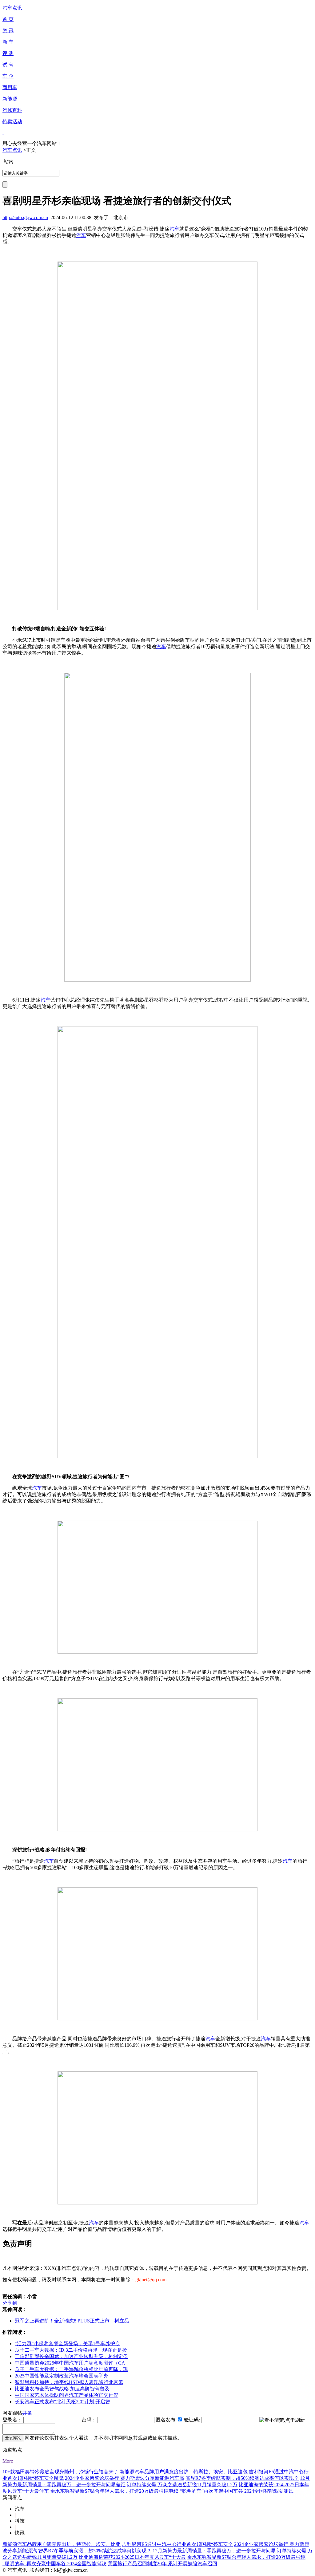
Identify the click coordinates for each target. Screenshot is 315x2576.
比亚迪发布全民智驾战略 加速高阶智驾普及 (62, 2389)
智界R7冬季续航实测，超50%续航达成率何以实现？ (242, 2478)
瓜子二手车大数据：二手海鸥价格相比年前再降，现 (71, 2369)
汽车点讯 (12, 8)
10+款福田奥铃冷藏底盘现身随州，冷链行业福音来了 (60, 2472)
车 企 (8, 76)
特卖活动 (12, 122)
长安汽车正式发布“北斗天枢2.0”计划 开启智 (62, 2402)
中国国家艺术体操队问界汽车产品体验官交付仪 (66, 2395)
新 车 (8, 42)
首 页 (8, 19)
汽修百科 (12, 110)
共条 (27, 2413)
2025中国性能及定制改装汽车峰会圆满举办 (62, 2376)
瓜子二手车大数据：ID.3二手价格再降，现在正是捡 (71, 2350)
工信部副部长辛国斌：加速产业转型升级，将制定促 (71, 2356)
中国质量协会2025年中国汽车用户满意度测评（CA (70, 2363)
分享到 (10, 2303)
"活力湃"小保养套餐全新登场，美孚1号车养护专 (67, 2344)
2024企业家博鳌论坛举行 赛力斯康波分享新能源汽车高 (125, 2478)
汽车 (174, 229)
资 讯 (8, 31)
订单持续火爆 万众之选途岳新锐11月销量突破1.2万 (182, 2485)
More (8, 2461)
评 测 (8, 53)
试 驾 (8, 65)
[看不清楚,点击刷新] (282, 2420)
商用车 (10, 87)
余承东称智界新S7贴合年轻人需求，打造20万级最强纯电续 (114, 2491)
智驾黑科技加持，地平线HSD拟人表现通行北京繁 (69, 2382)
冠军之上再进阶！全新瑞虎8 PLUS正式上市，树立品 (72, 2321)
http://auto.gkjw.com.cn (25, 217)
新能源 (10, 99)
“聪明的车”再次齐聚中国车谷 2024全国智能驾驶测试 (237, 2491)
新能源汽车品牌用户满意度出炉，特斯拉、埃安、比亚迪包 (184, 2472)
